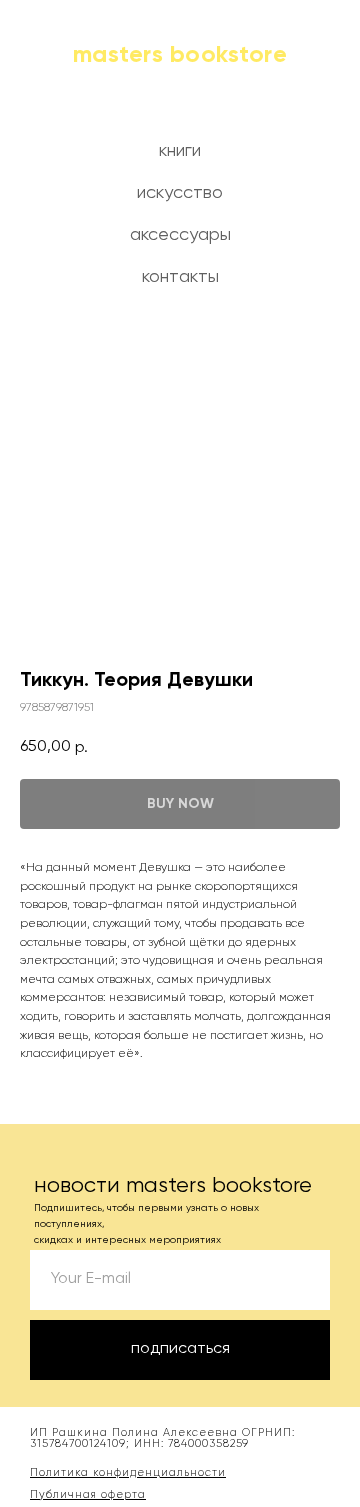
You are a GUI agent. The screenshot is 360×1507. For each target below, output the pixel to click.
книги (180, 151)
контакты (180, 277)
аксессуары (180, 235)
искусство (180, 193)
